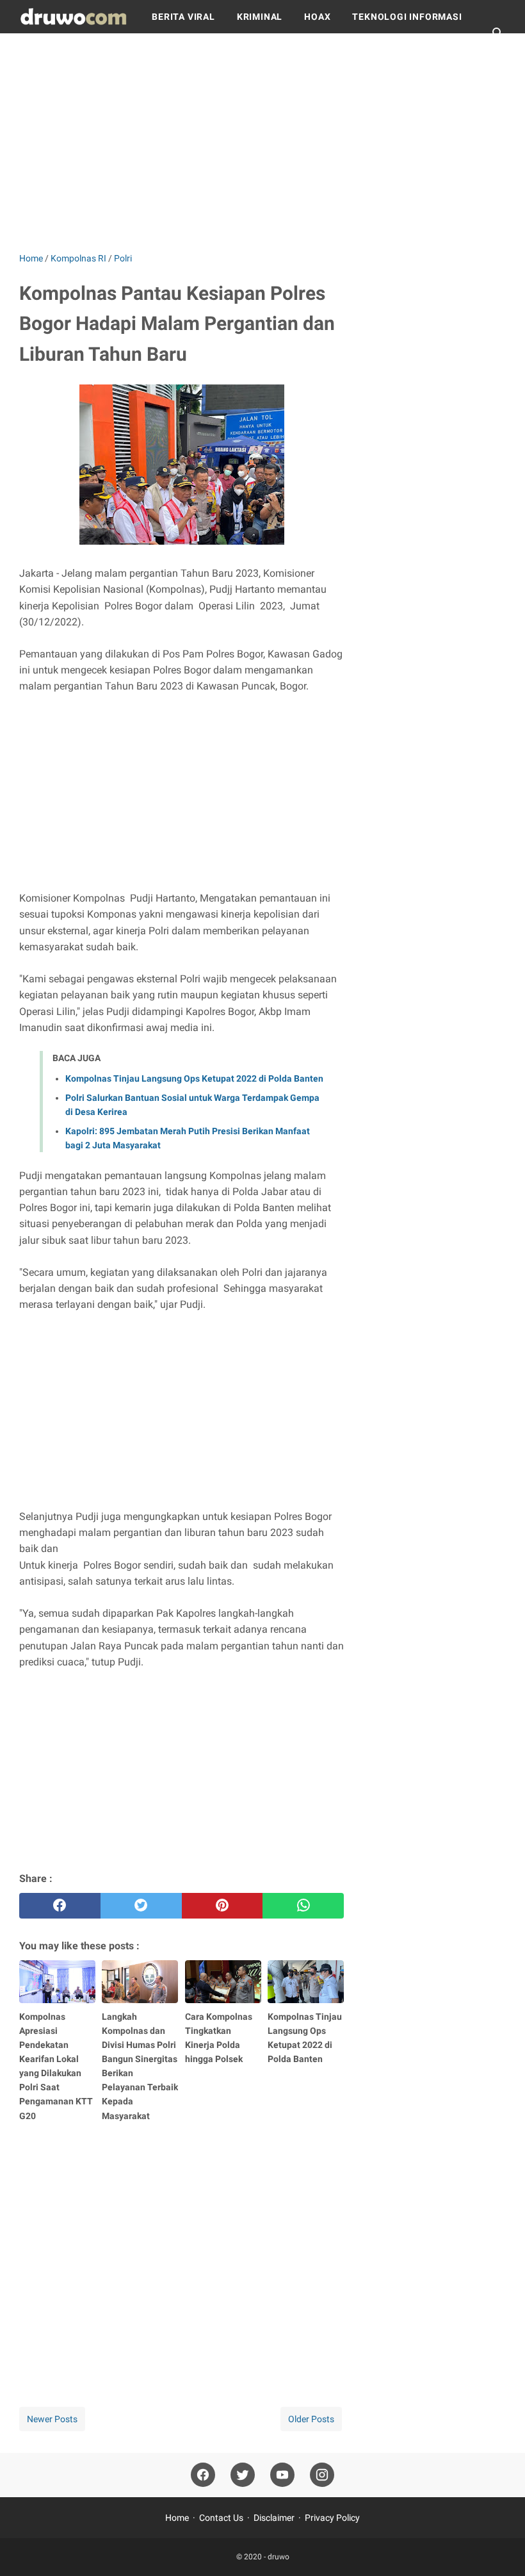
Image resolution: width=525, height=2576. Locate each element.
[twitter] (141, 1906)
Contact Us (221, 2518)
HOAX (317, 17)
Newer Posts (52, 2419)
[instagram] (322, 2475)
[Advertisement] (262, 142)
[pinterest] (222, 1906)
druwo (279, 2557)
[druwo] (74, 17)
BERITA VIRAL (183, 17)
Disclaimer (274, 2518)
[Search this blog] (498, 33)
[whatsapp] (303, 1906)
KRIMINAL (260, 17)
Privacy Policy (332, 2518)
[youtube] (282, 2475)
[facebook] (60, 1906)
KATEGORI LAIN (66, 50)
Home (177, 2518)
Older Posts (311, 2419)
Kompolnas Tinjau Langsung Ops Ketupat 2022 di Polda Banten (194, 1078)
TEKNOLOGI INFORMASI (407, 17)
